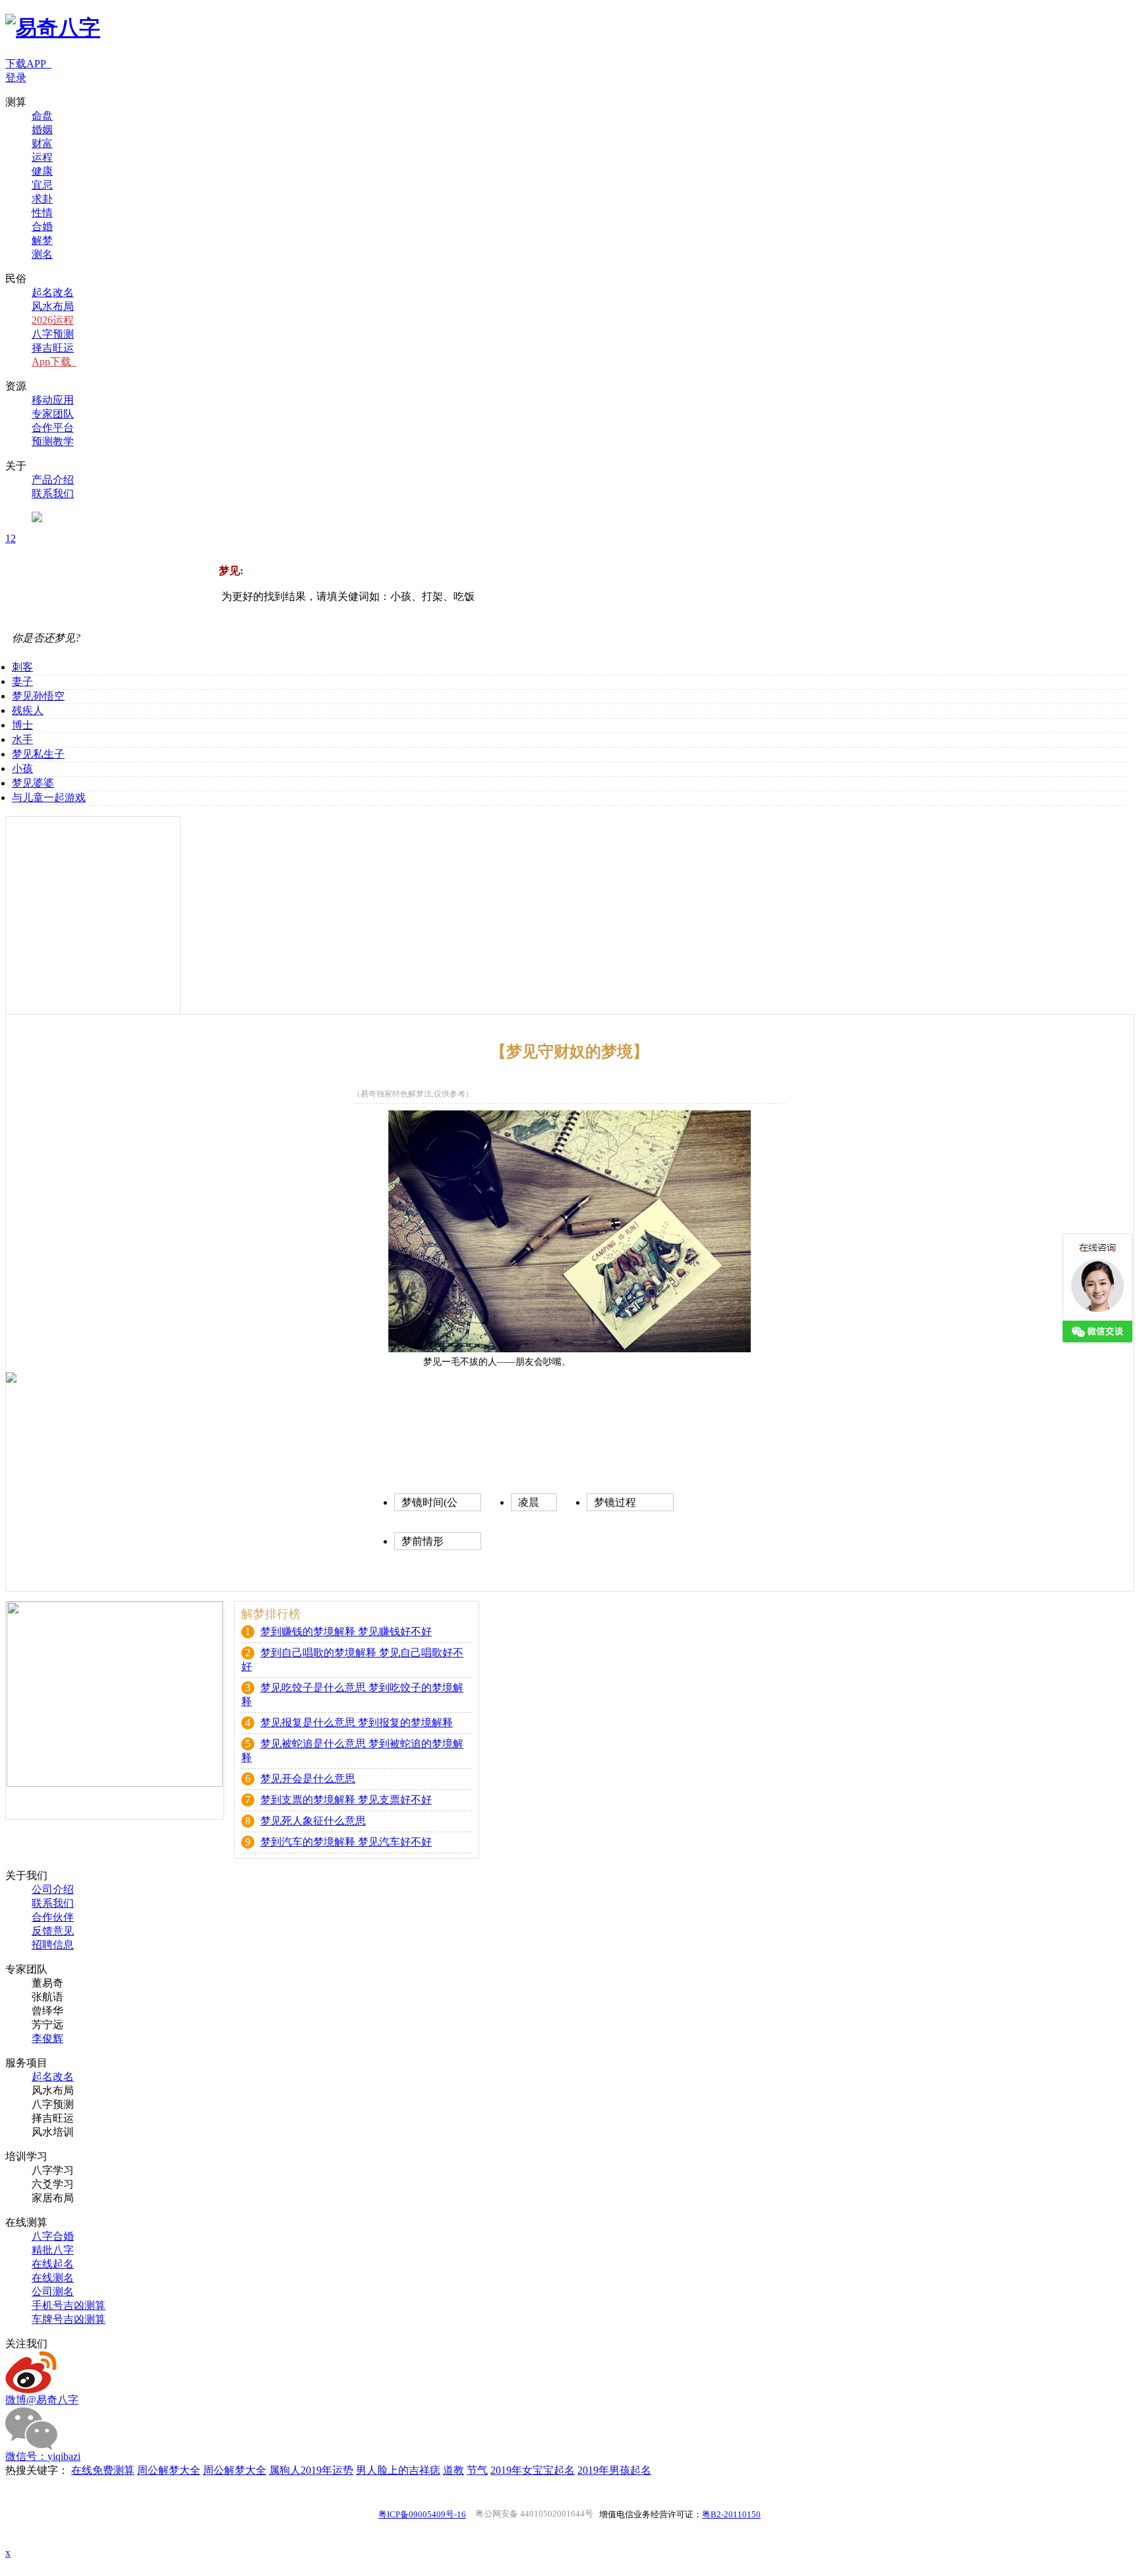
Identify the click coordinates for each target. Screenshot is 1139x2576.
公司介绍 (53, 1889)
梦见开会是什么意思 (308, 1779)
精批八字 (53, 2250)
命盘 (42, 116)
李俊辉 (47, 2038)
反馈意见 (53, 1931)
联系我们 (53, 494)
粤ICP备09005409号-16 (422, 2514)
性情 (42, 213)
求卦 (42, 199)
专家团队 (53, 414)
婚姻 (42, 130)
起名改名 (53, 292)
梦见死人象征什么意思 (313, 1821)
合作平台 (53, 428)
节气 (477, 2470)
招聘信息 (53, 1945)
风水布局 (53, 306)
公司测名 (53, 2291)
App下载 (54, 362)
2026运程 (53, 320)
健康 (42, 171)
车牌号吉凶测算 (69, 2319)
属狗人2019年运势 (311, 2470)
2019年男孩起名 (614, 2470)
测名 (42, 254)
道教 (453, 2470)
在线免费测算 (103, 2470)
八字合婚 (53, 2236)
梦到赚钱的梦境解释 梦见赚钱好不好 (346, 1632)
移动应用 (53, 400)
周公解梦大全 (169, 2470)
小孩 (22, 768)
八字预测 (53, 334)
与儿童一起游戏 (49, 797)
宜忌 (42, 185)
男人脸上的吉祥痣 (398, 2470)
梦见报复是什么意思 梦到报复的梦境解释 (357, 1722)
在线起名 (53, 2264)
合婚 (42, 226)
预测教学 (53, 441)
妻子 (22, 681)
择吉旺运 (53, 348)
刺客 (22, 667)
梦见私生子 (38, 754)
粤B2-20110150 (731, 2514)
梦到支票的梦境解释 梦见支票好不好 (346, 1800)
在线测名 (53, 2278)
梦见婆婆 (33, 783)
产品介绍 (53, 480)
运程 (42, 157)
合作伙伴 (53, 1917)
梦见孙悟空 (38, 696)
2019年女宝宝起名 (533, 2470)
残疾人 (28, 710)
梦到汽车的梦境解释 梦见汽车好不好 (346, 1842)
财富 (42, 143)
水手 (22, 739)
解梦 (42, 240)
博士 (22, 725)
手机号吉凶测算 (69, 2305)
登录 (16, 77)
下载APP (28, 64)
